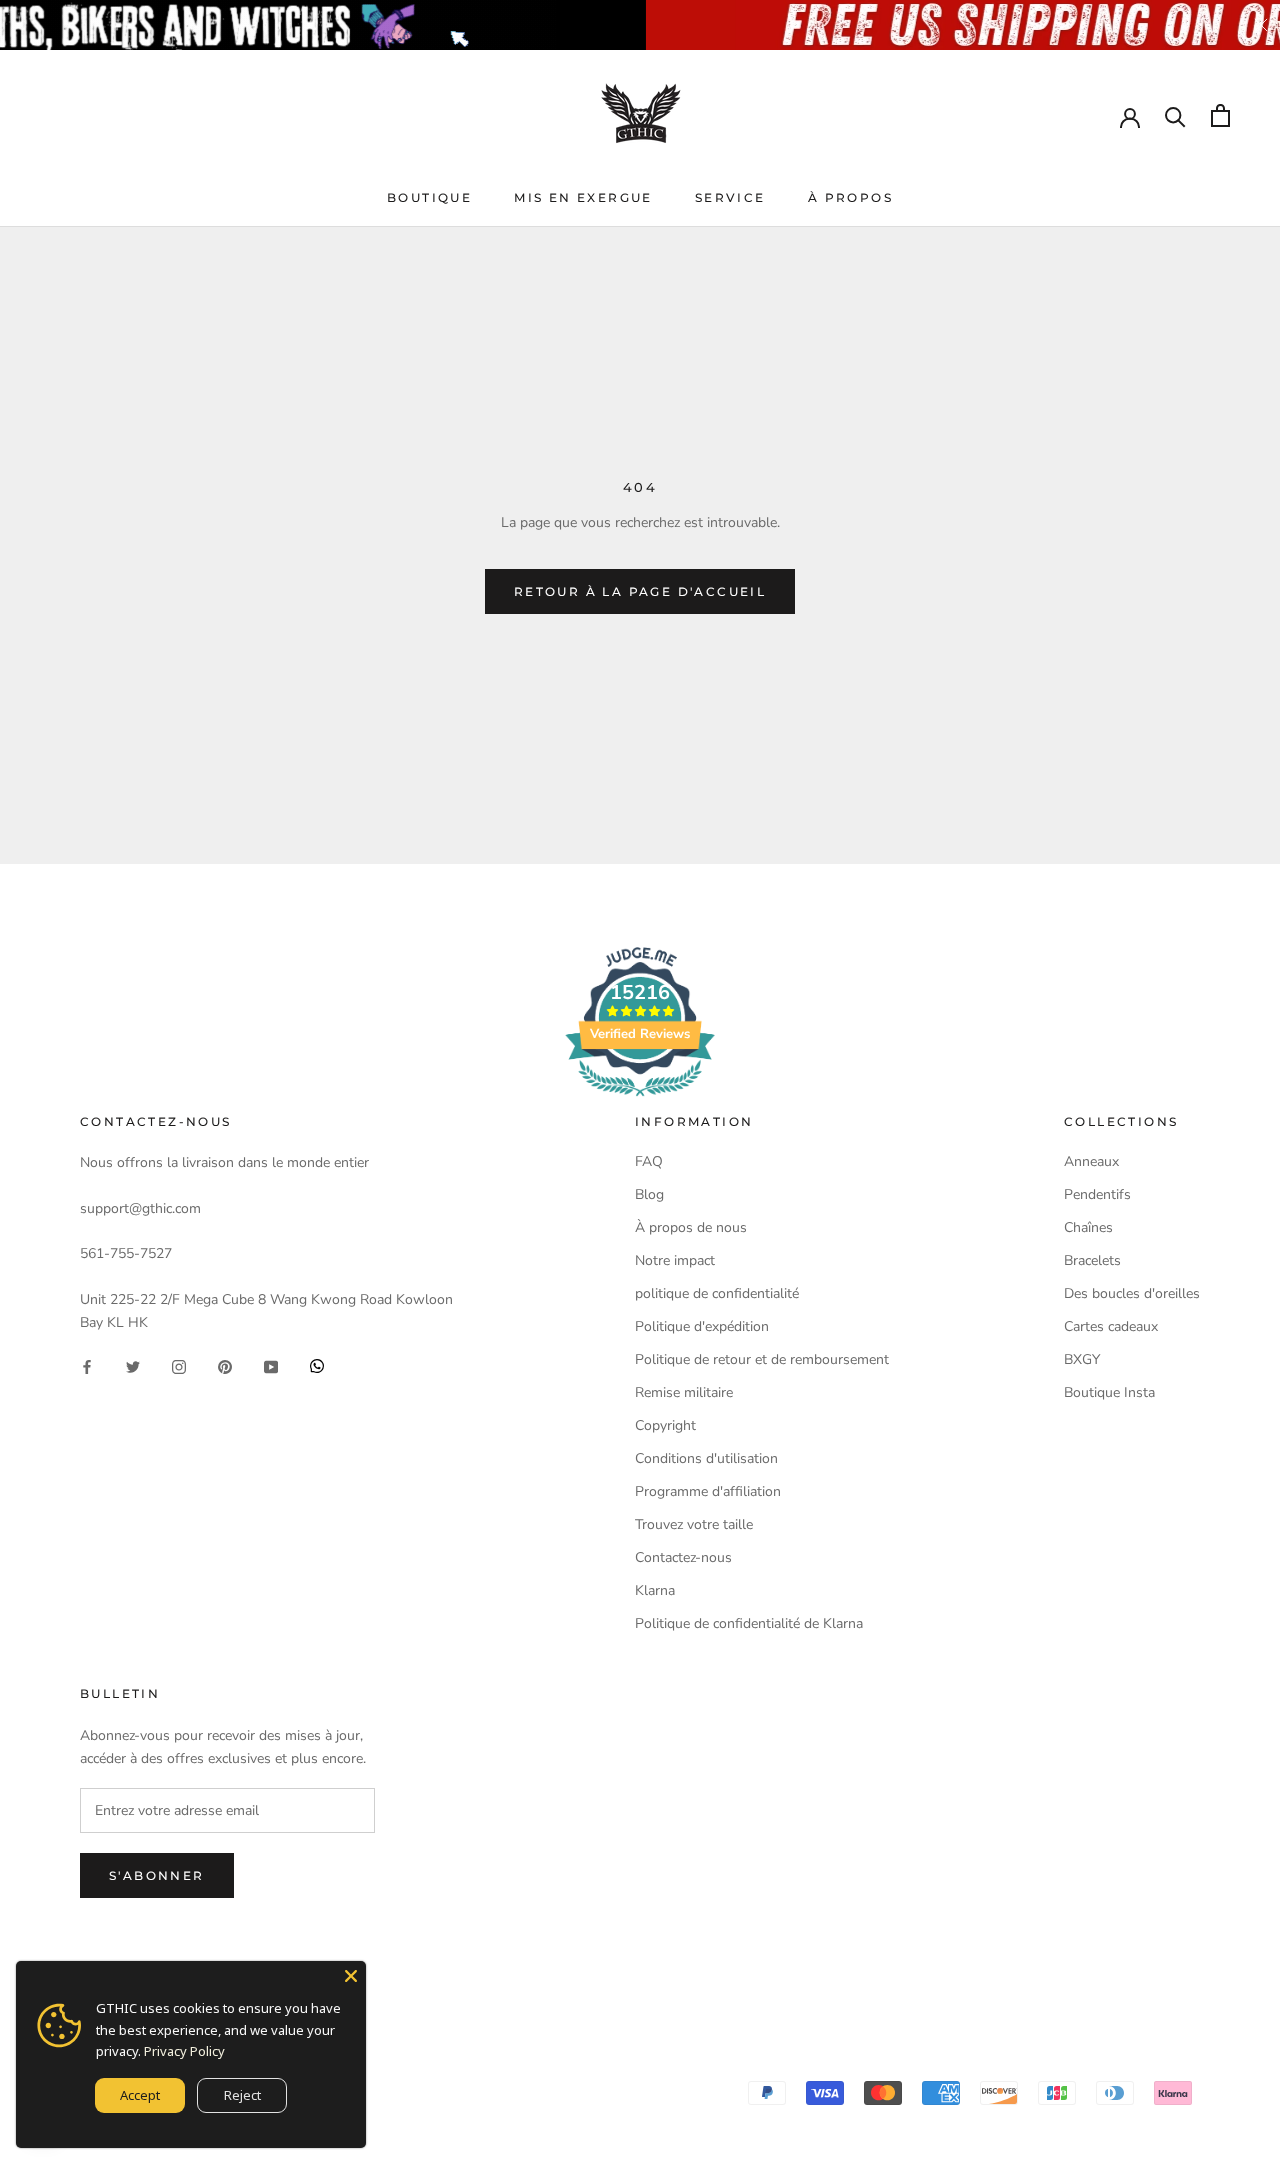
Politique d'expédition (702, 1326)
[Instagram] (179, 1365)
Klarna (655, 1590)
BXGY (1082, 1359)
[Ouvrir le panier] (1220, 115)
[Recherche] (1175, 115)
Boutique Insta (1109, 1392)
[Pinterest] (225, 1365)
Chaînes (1088, 1227)
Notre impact (675, 1260)
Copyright (665, 1425)
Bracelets (1092, 1260)
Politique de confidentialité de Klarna (749, 1623)
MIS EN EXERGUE (583, 197)
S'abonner (157, 1875)
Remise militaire (684, 1392)
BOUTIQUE (429, 197)
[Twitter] (133, 1365)
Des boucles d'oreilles (1132, 1293)
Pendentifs (1097, 1194)
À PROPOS (850, 197)
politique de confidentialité (717, 1293)
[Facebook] (87, 1365)
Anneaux (1091, 1161)
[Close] (351, 1976)
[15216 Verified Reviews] (640, 1100)
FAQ (649, 1161)
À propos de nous (691, 1227)
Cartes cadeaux (1111, 1326)
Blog (649, 1194)
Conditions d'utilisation (706, 1458)
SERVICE (730, 197)
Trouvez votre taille (694, 1524)
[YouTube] (271, 1365)
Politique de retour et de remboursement (762, 1359)
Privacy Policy (184, 2051)
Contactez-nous (683, 1557)
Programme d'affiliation (708, 1491)
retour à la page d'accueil (640, 591)
